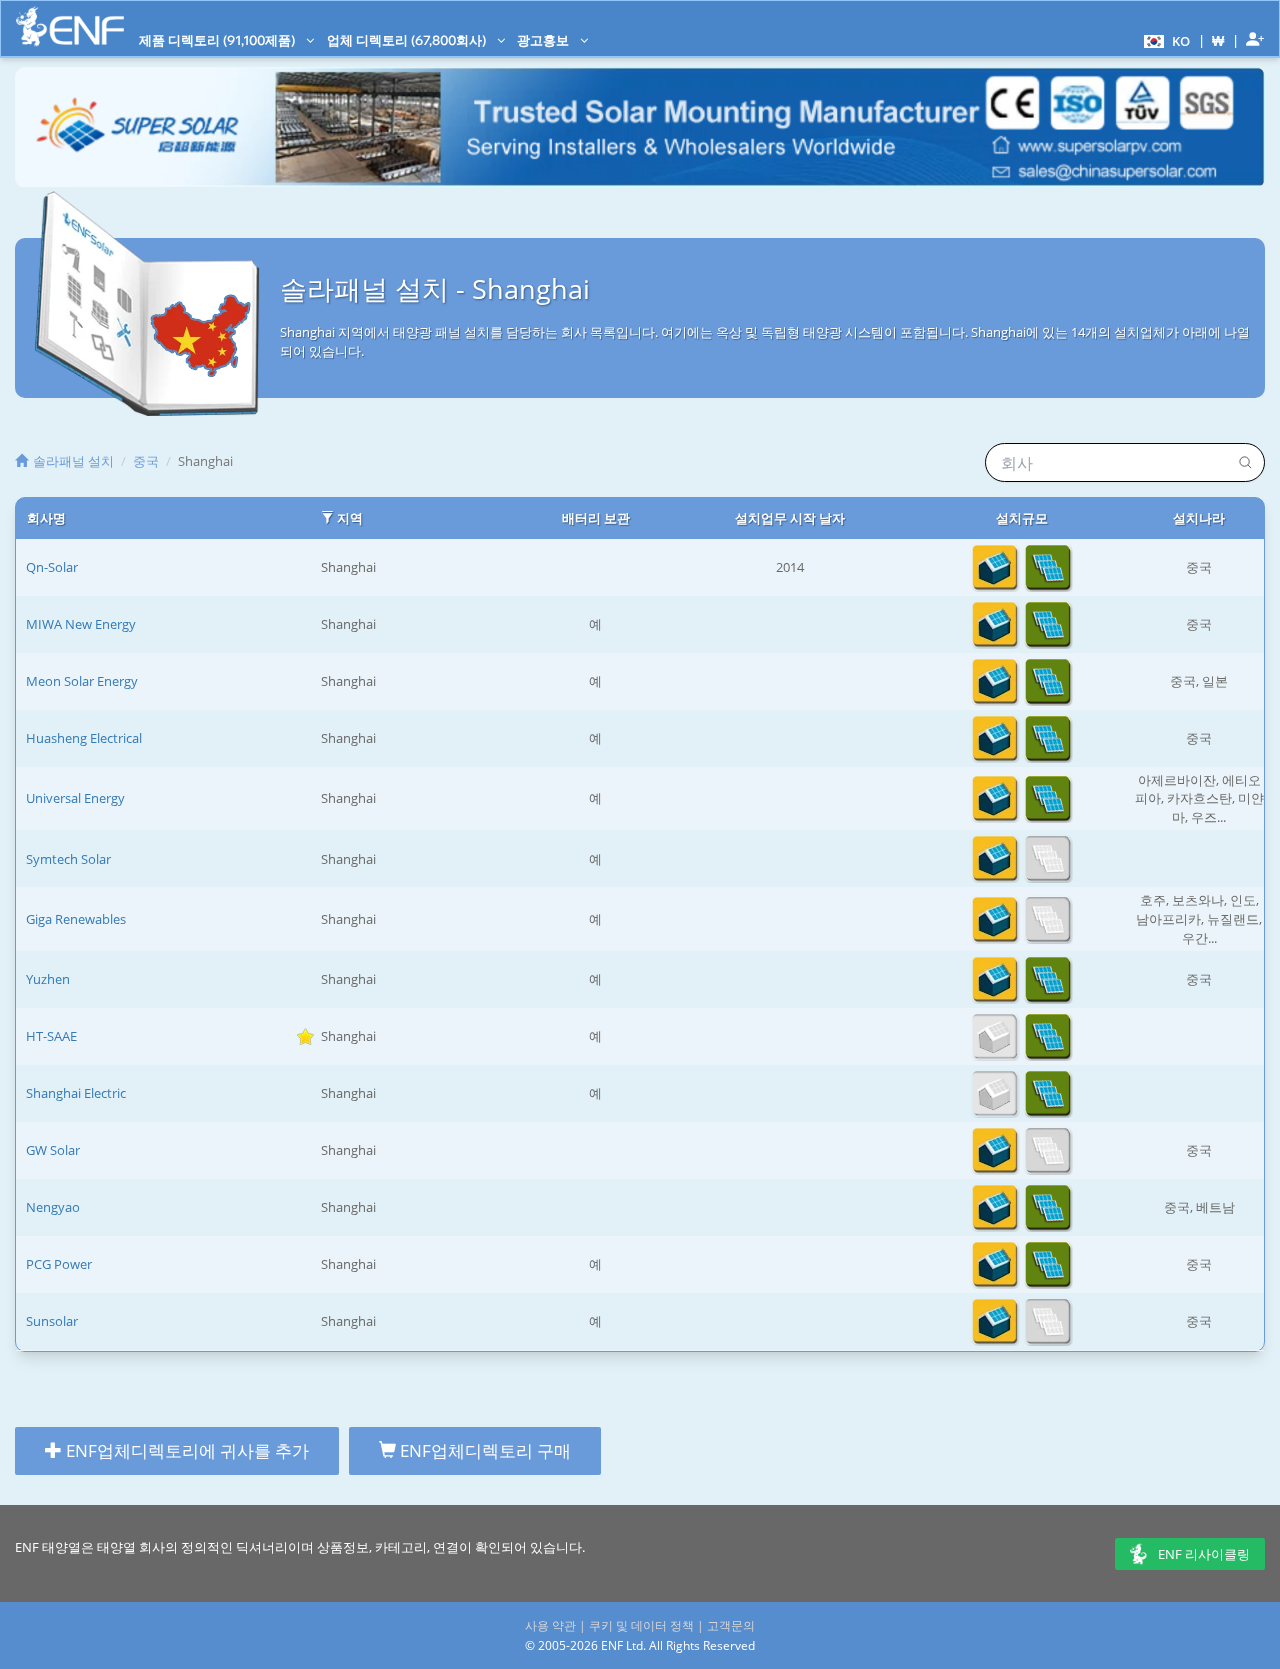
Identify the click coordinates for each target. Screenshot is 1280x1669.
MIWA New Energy (81, 624)
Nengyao (53, 1207)
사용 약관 (550, 1625)
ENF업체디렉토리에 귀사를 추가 (185, 1450)
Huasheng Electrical (84, 738)
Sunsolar (52, 1321)
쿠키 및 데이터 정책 (641, 1625)
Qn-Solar (52, 567)
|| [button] (1218, 40)
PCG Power (59, 1264)
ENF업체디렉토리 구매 (483, 1450)
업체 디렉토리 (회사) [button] (408, 40)
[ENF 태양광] (70, 26)
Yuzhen (48, 979)
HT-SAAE (51, 1036)
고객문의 (731, 1625)
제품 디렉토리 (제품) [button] (218, 40)
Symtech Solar (68, 859)
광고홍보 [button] (544, 40)
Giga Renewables (76, 919)
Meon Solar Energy (82, 681)
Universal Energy (75, 798)
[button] (1164, 40)
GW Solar (53, 1150)
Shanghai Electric (76, 1093)
